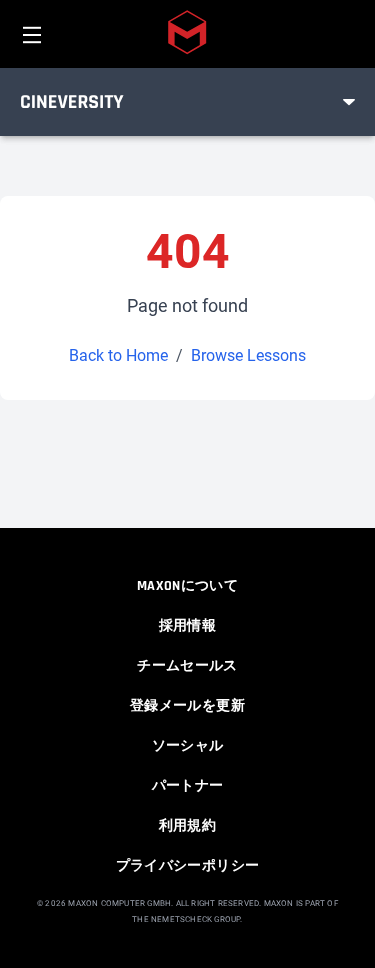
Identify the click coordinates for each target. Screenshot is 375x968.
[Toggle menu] (349, 102)
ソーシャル (188, 746)
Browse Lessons (248, 355)
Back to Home (118, 355)
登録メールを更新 (187, 706)
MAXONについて (187, 586)
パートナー (188, 786)
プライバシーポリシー (188, 866)
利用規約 (187, 826)
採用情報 (187, 626)
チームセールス (187, 666)
